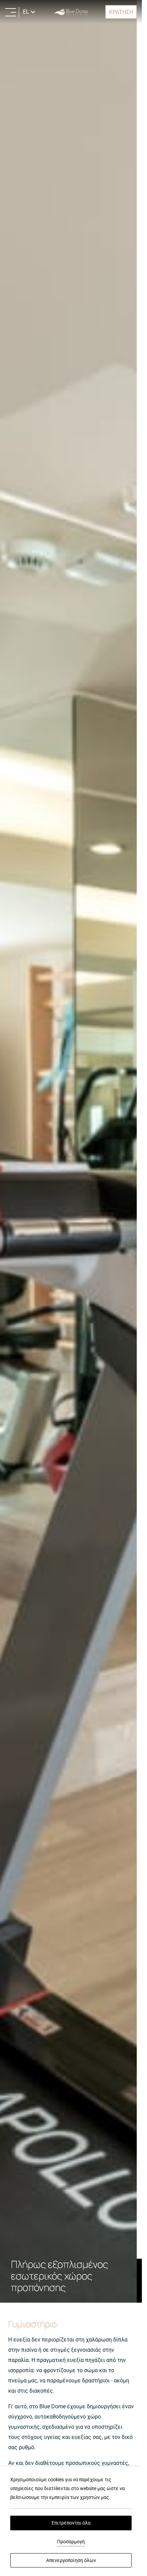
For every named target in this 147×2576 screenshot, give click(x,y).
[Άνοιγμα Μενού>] (11, 12)
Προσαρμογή (71, 2542)
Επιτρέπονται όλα (71, 2523)
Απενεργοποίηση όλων (71, 2560)
